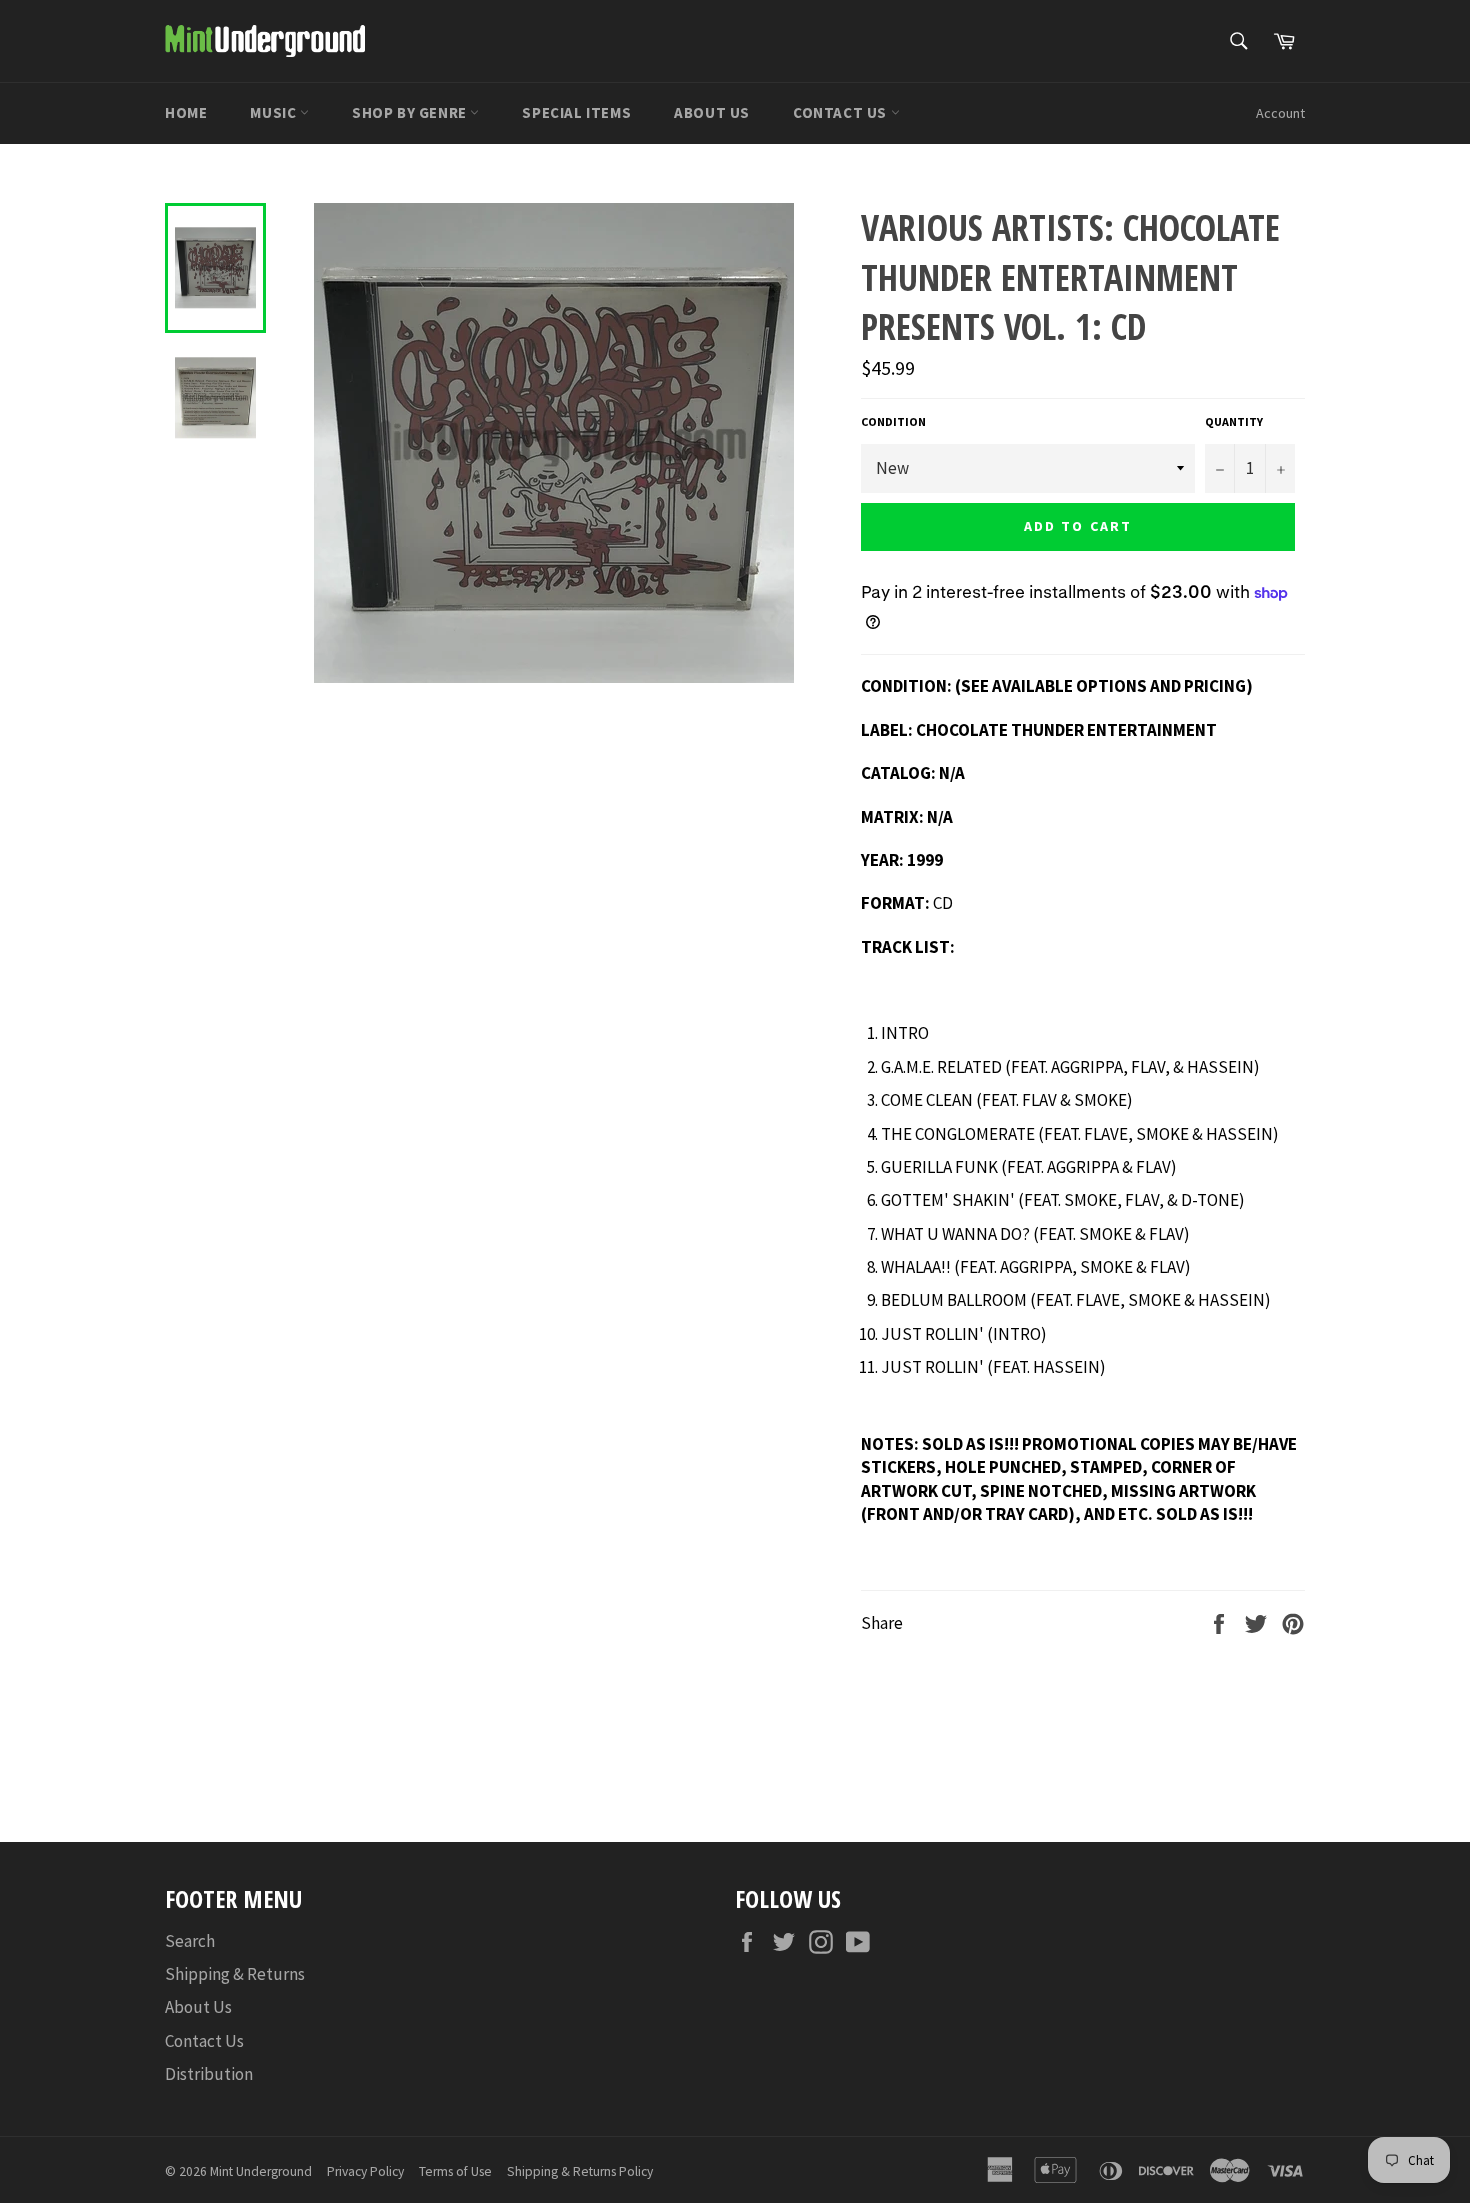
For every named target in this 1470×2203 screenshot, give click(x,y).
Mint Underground (261, 2171)
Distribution (209, 2074)
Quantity (1234, 421)
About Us (712, 112)
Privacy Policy (365, 2171)
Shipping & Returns (235, 1974)
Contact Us (842, 112)
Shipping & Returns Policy (580, 2171)
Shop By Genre (411, 112)
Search (190, 1941)
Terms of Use (455, 2171)
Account (1280, 113)
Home (186, 112)
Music (275, 112)
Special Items (576, 112)
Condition (893, 421)
